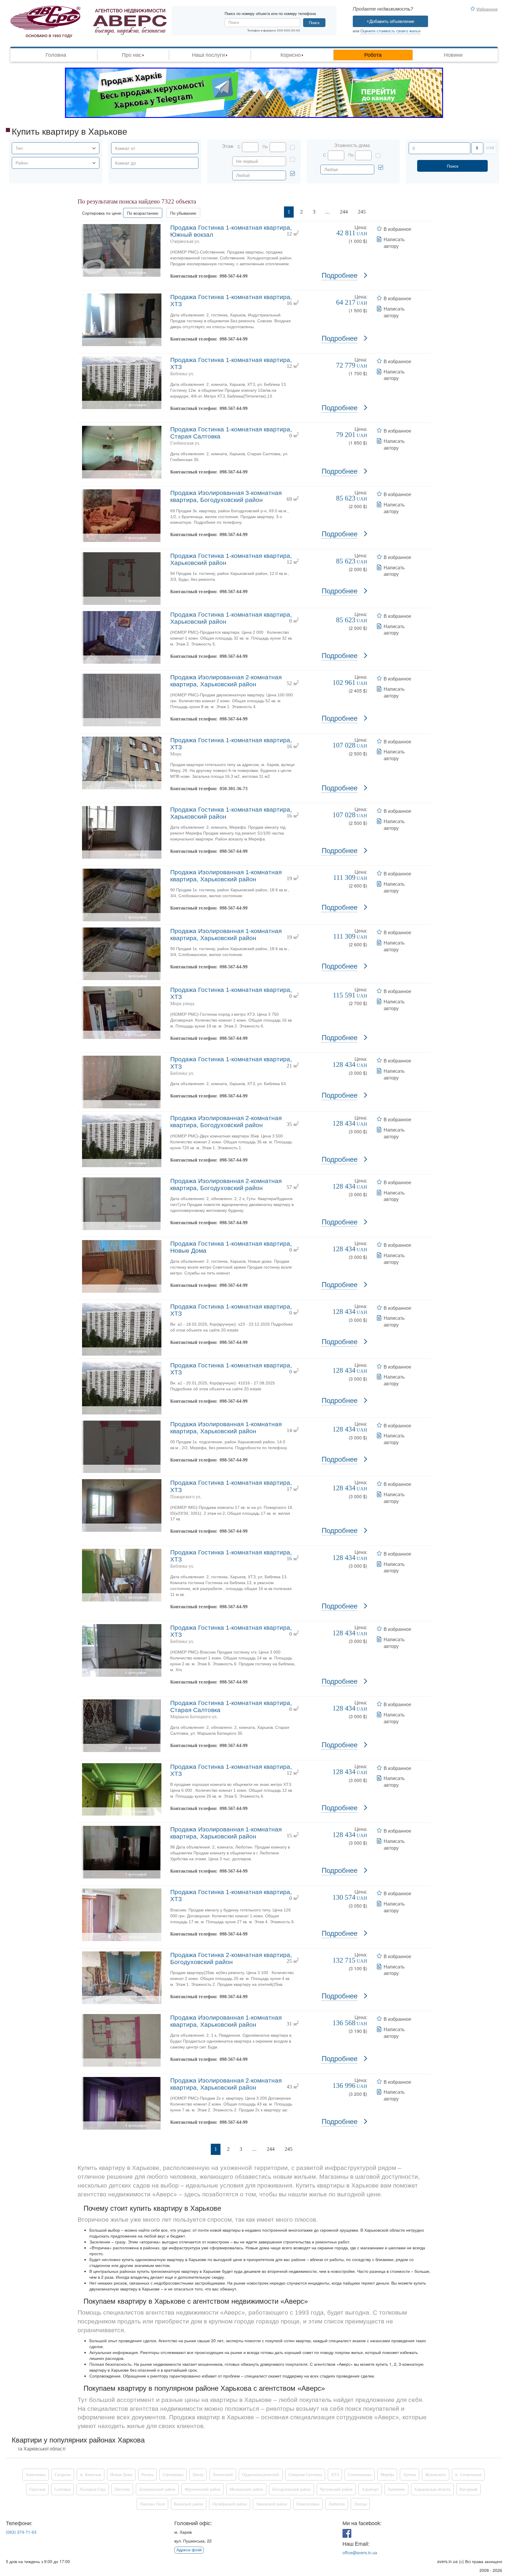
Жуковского (436, 2475)
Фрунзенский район (203, 2489)
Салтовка (62, 2489)
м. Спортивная (468, 2475)
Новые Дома (121, 2475)
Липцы (360, 2504)
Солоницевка (360, 2475)
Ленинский (223, 2475)
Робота (373, 55)
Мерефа (387, 2475)
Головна (56, 55)
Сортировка (173, 2475)
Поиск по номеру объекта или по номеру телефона (270, 14)
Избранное (487, 9)
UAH (490, 148)
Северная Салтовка (305, 2475)
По (265, 147)
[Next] (378, 212)
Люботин (337, 2504)
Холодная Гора (93, 2489)
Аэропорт (370, 2489)
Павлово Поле (152, 2504)
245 (362, 212)
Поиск (314, 23)
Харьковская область (432, 2489)
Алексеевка (36, 2475)
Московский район (246, 2489)
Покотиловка (308, 2504)
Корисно (291, 55)
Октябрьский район (230, 2504)
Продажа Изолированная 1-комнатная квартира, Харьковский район (226, 876)
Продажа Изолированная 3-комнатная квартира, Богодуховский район (226, 496)
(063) (21, 2532)
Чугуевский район (336, 2489)
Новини (453, 55)
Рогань (147, 2475)
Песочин (122, 2489)
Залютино (396, 2489)
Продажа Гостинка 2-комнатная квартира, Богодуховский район (231, 1958)
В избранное (397, 229)
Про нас (132, 55)
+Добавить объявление (390, 21)
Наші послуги (208, 55)
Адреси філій (189, 2550)
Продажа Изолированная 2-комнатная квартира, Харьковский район (226, 681)
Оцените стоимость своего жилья (390, 31)
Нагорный (468, 2489)
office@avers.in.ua (360, 2552)
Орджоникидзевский (261, 2475)
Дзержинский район (157, 2489)
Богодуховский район (291, 2489)
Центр (198, 2475)
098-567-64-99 (234, 276)
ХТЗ (335, 2475)
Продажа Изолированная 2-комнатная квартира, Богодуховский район (226, 1121)
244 (344, 212)
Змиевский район (272, 2504)
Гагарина (63, 2475)
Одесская (37, 2489)
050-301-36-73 (234, 789)
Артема (410, 2475)
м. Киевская (91, 2475)
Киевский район (189, 2504)
